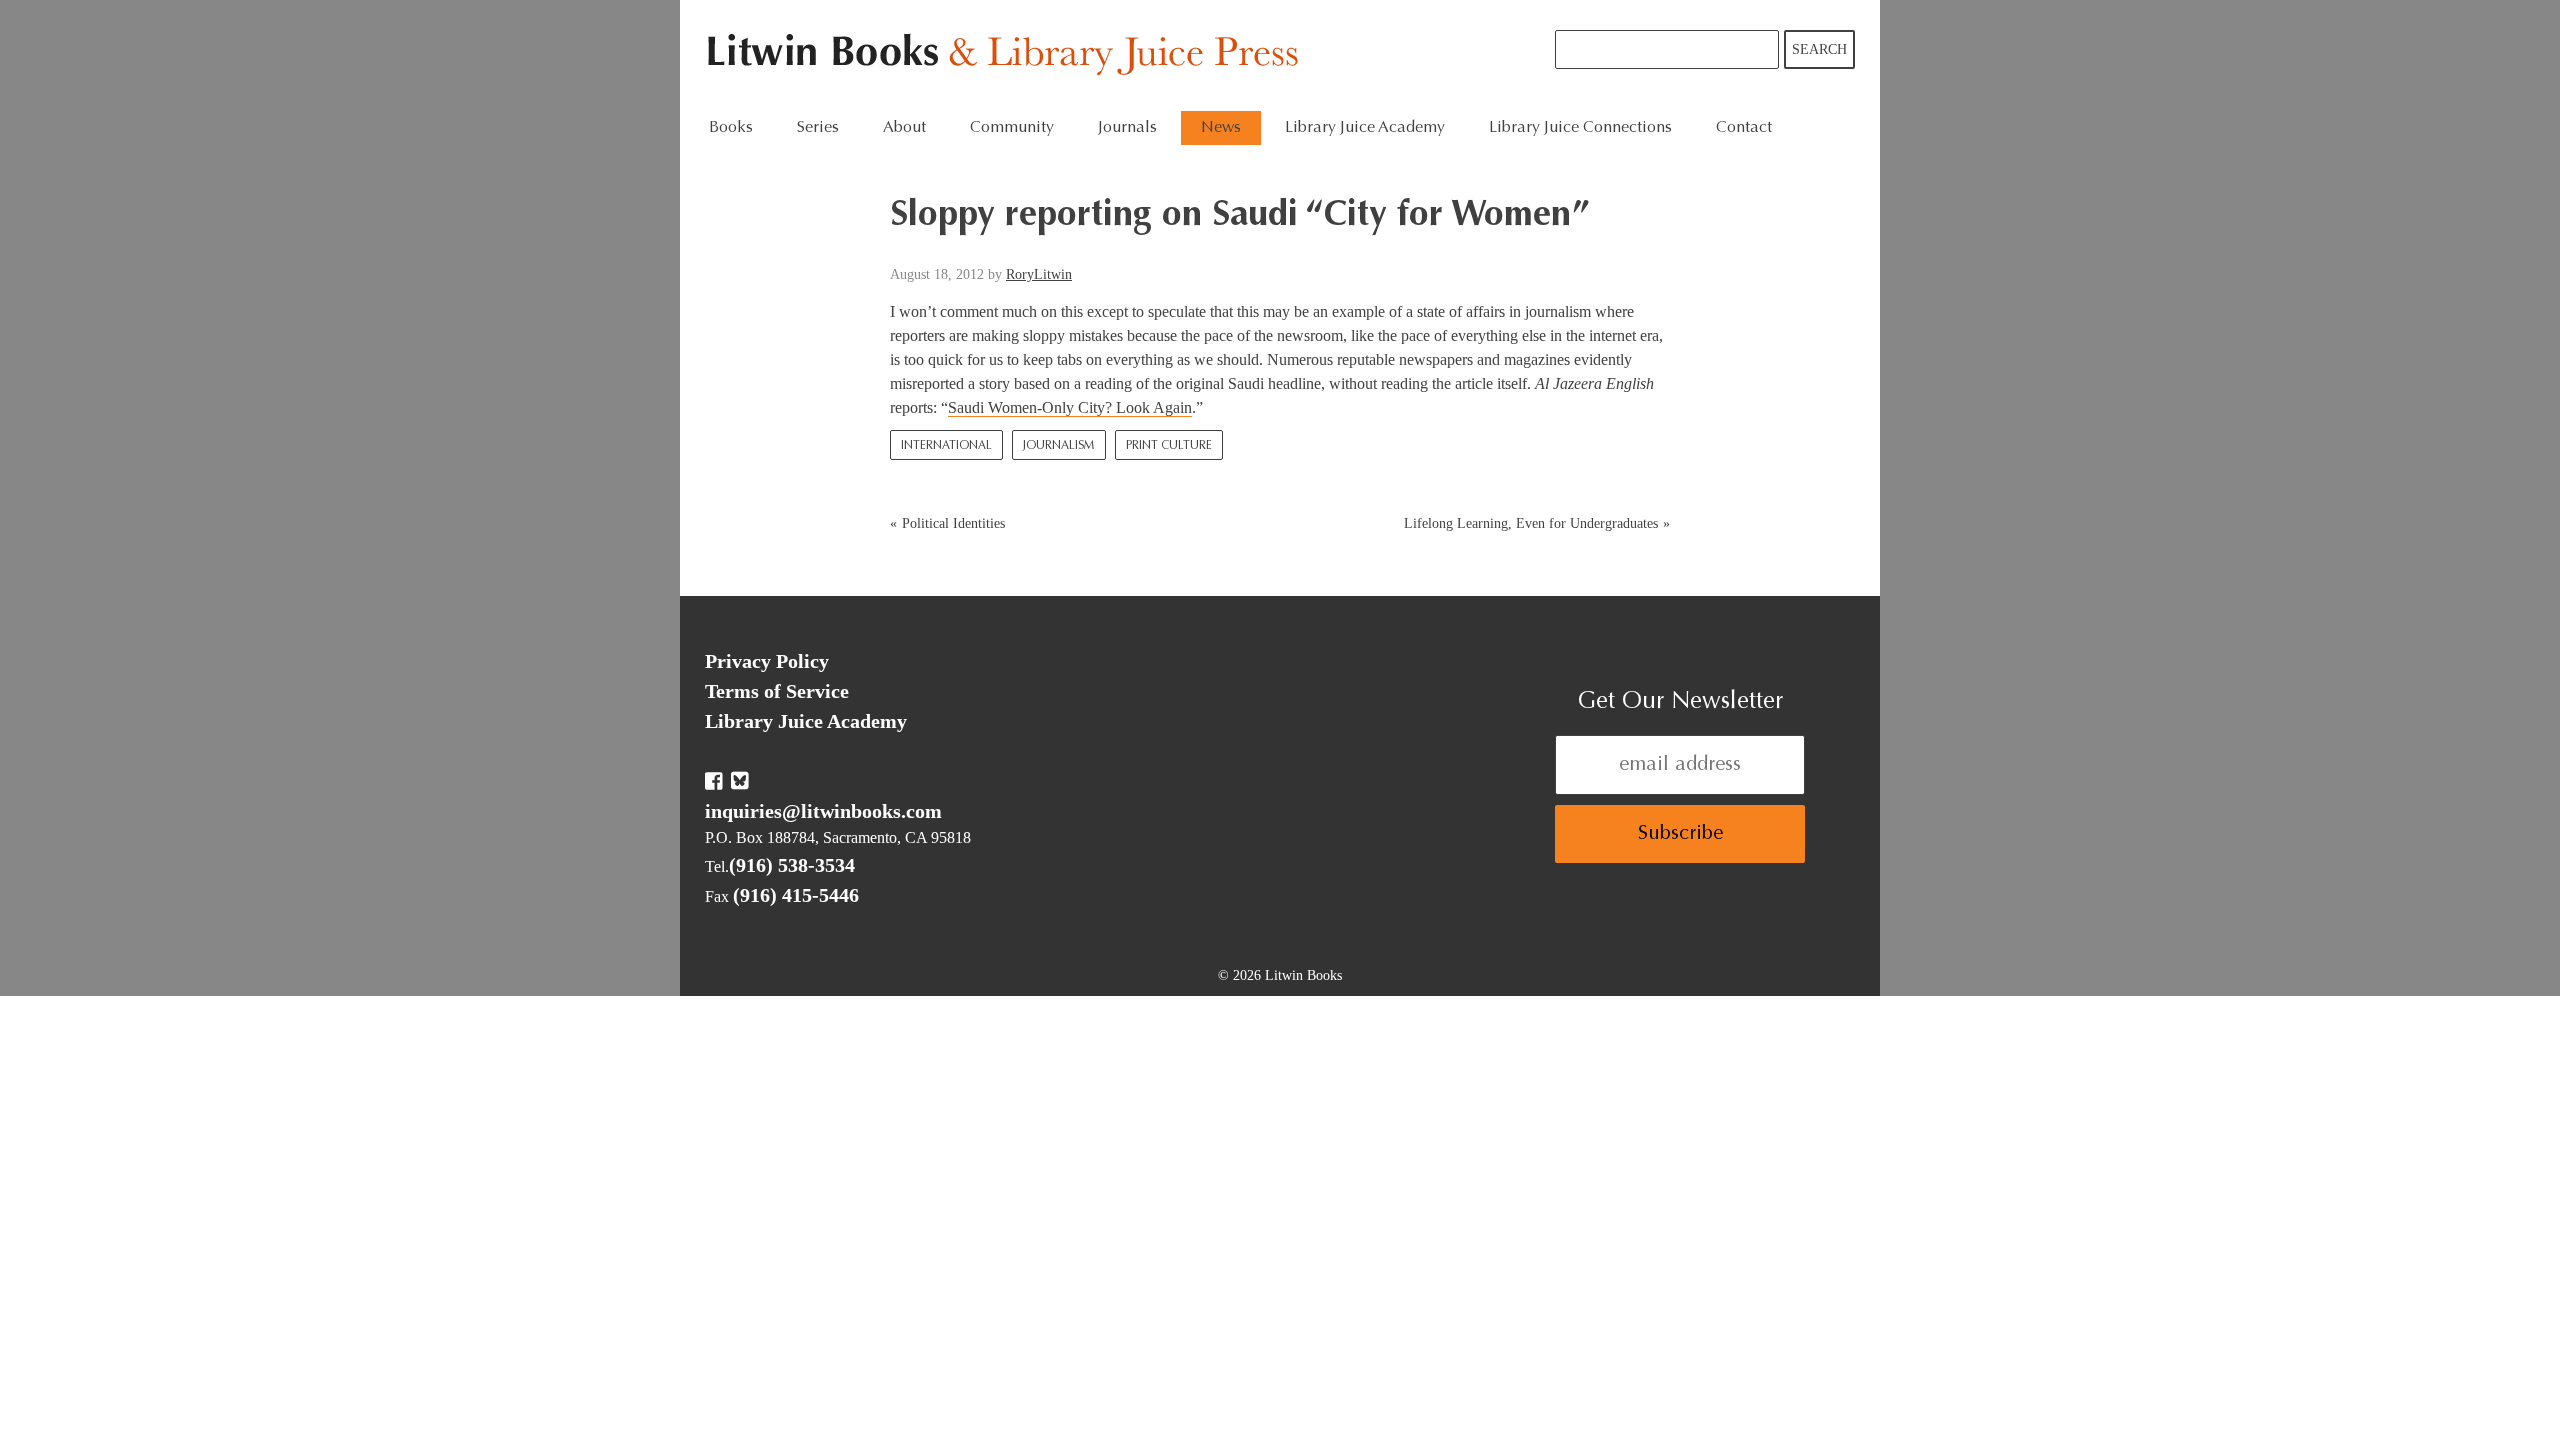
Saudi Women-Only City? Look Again (1070, 407)
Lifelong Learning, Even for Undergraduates (1531, 523)
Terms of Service (777, 691)
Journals (1127, 128)
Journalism (1059, 446)
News (1221, 128)
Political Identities (953, 523)
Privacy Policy (767, 661)
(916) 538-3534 (792, 865)
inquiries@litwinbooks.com (823, 811)
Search (1819, 49)
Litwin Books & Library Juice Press (1007, 55)
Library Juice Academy (1365, 128)
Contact (1744, 128)
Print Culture (1169, 446)
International (946, 446)
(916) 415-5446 (796, 895)
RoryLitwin (1039, 274)
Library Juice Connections (1580, 128)
